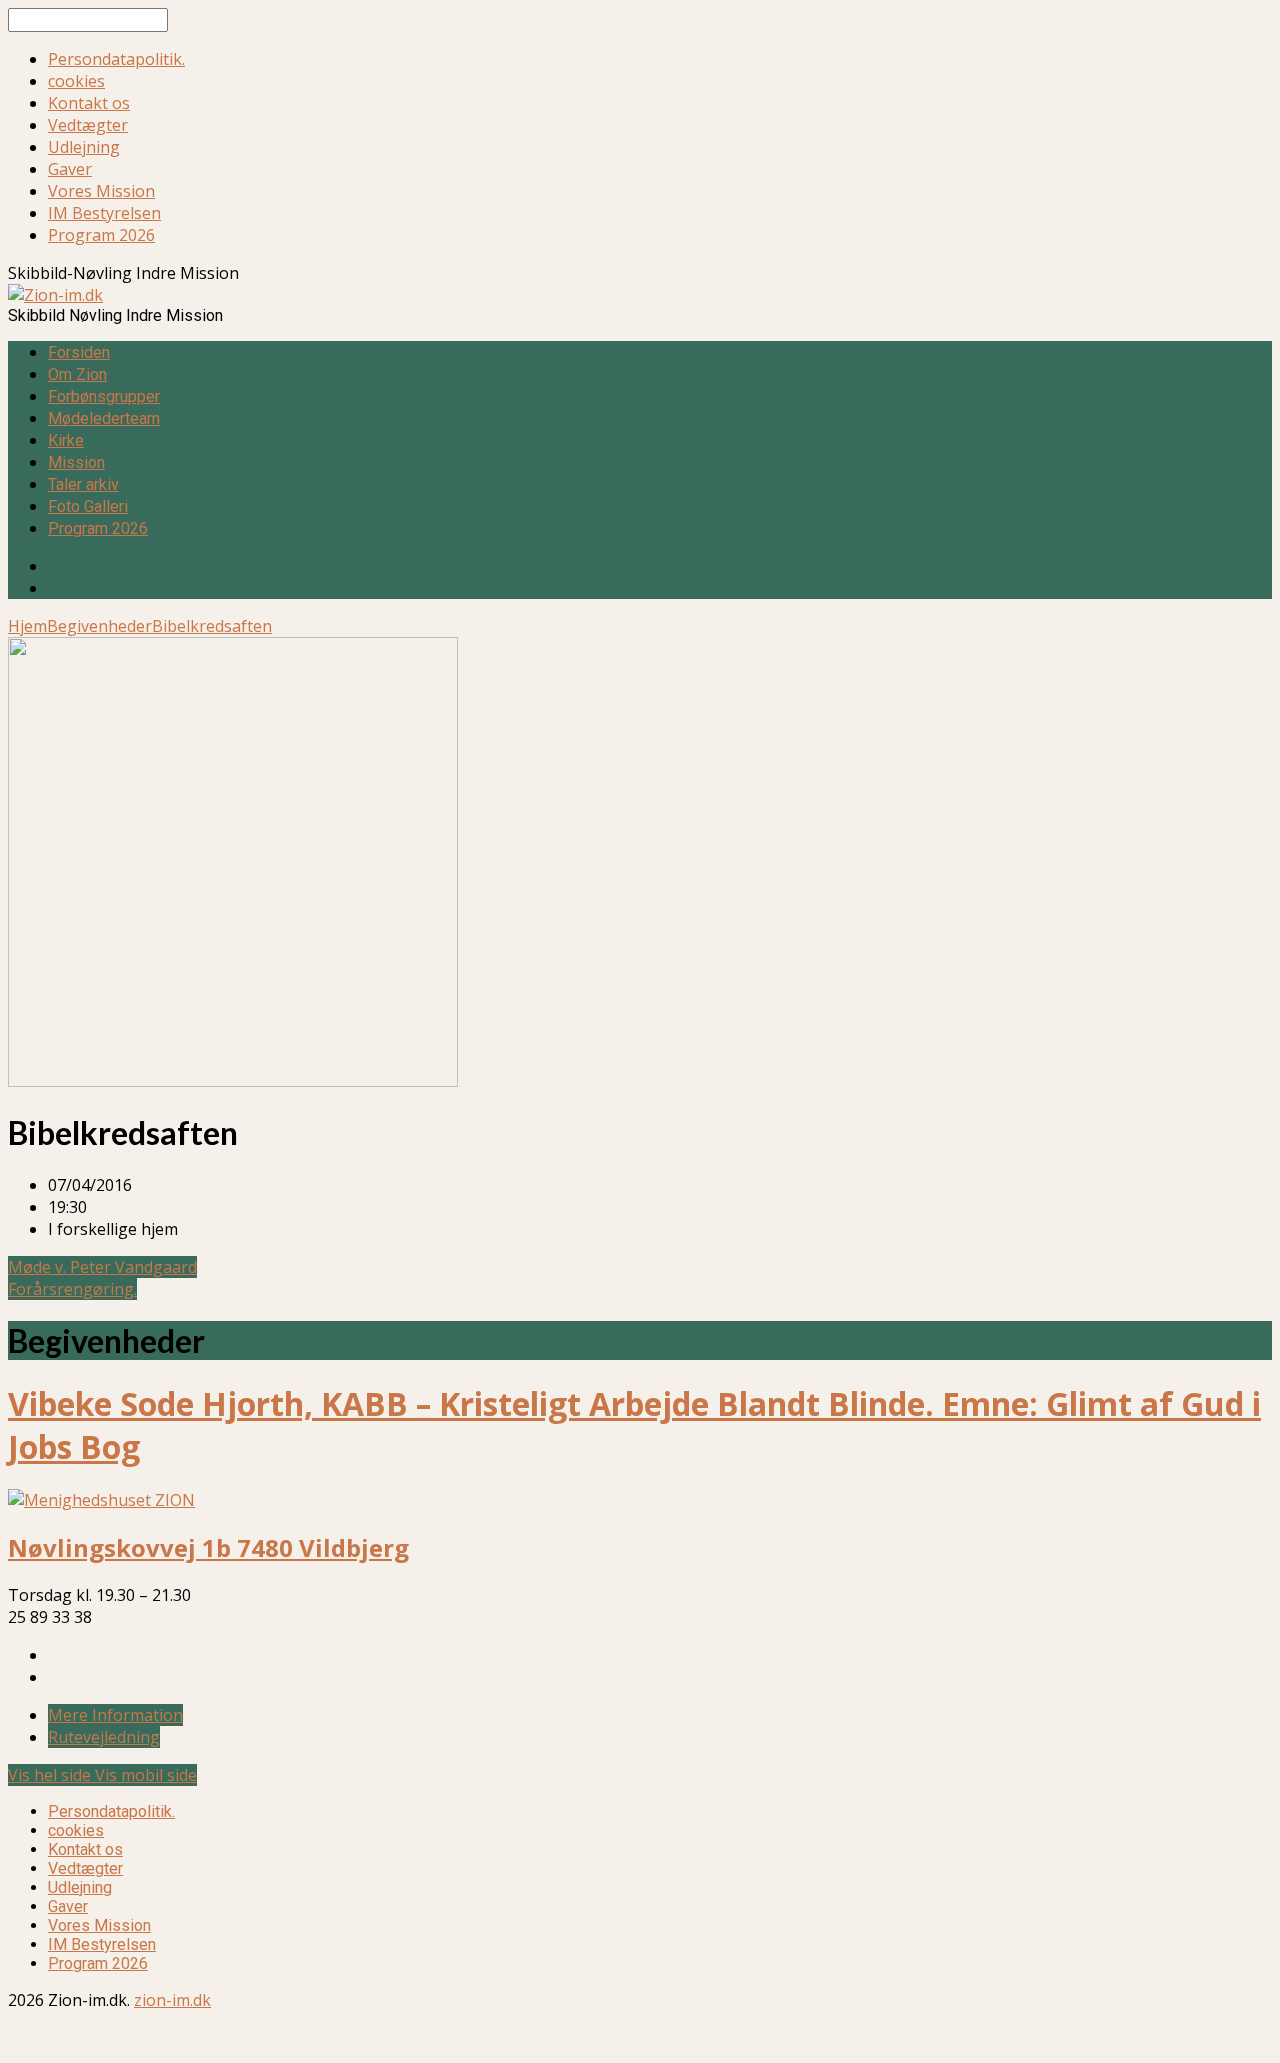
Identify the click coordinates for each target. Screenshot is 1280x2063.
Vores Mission (101, 191)
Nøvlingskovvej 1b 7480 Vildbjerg (208, 1547)
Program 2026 (101, 235)
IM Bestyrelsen (104, 213)
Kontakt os (89, 103)
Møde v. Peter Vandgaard (102, 1267)
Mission (76, 462)
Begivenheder (99, 626)
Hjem (27, 626)
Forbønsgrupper (104, 396)
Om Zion (77, 374)
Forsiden (79, 352)
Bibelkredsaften (212, 626)
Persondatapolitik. (116, 59)
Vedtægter (88, 125)
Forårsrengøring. (72, 1289)
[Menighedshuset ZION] (101, 1500)
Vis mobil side (146, 1775)
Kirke (66, 440)
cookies (76, 81)
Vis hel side (51, 1775)
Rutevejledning (104, 1737)
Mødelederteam (104, 418)
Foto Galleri (88, 506)
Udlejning (84, 147)
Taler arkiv (83, 484)
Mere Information (115, 1715)
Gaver (70, 169)
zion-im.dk (172, 2000)
